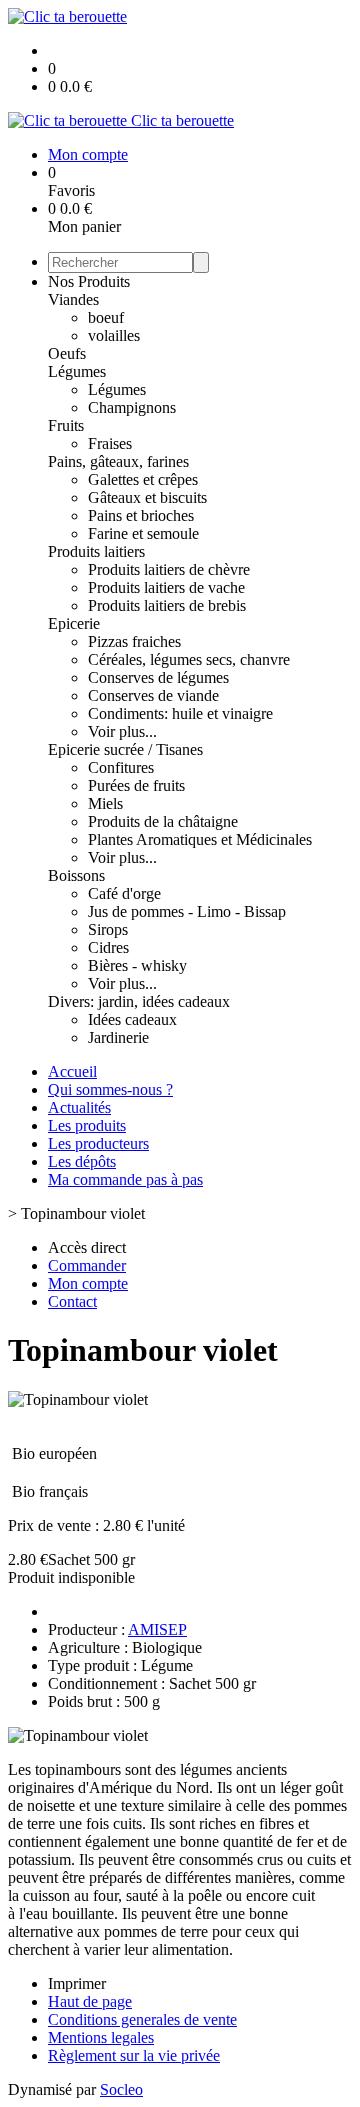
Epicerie (74, 623)
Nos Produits (89, 281)
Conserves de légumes (158, 677)
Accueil (72, 1071)
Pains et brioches (141, 515)
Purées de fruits (136, 785)
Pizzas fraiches (134, 641)
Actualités (79, 1107)
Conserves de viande (153, 695)
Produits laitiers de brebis (167, 605)
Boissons (76, 875)
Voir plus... (122, 731)
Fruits (66, 425)
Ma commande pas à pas (125, 1179)
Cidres (108, 947)
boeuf (106, 317)
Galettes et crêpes (143, 479)
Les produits (87, 1125)
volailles (114, 335)
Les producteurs (98, 1143)
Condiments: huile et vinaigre (180, 713)
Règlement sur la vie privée (134, 2055)
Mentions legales (101, 2037)
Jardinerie (118, 1037)
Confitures (121, 767)
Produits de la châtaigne (163, 821)
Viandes (73, 299)
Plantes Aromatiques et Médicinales (200, 839)
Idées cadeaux (132, 1019)
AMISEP (157, 1629)
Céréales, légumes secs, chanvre (189, 659)
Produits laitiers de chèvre (169, 569)
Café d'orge (124, 893)
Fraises (110, 443)
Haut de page (90, 2001)
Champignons (132, 407)
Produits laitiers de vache (166, 587)
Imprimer (77, 1983)
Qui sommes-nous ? (110, 1089)
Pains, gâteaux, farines (118, 461)
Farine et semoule (143, 533)
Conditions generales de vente (142, 2019)
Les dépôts (82, 1161)
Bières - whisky (137, 965)
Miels (105, 803)
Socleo (121, 2089)
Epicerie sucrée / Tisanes (125, 749)
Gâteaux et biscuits (147, 497)
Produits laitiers (96, 551)
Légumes (77, 371)
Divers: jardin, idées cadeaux (139, 1001)
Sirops (108, 929)
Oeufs (67, 353)
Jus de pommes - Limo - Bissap (187, 911)
